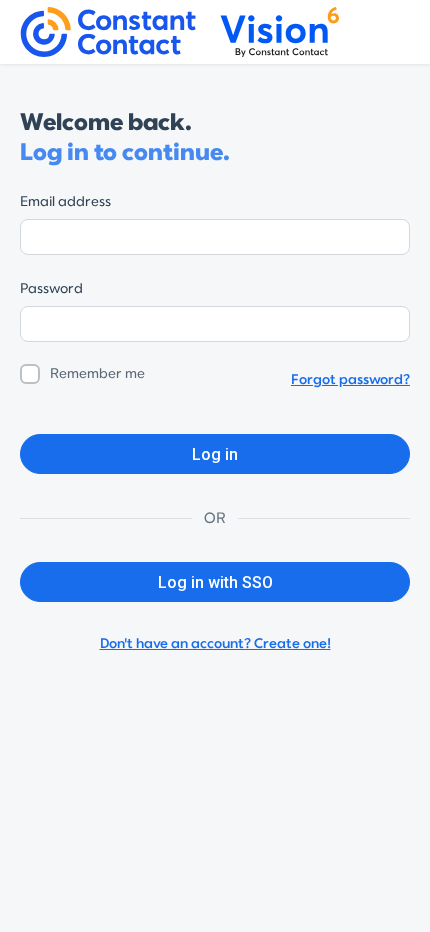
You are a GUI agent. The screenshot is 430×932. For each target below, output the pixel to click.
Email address (65, 201)
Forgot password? (350, 379)
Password (51, 288)
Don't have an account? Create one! (215, 643)
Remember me (97, 373)
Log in (215, 454)
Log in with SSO (215, 582)
